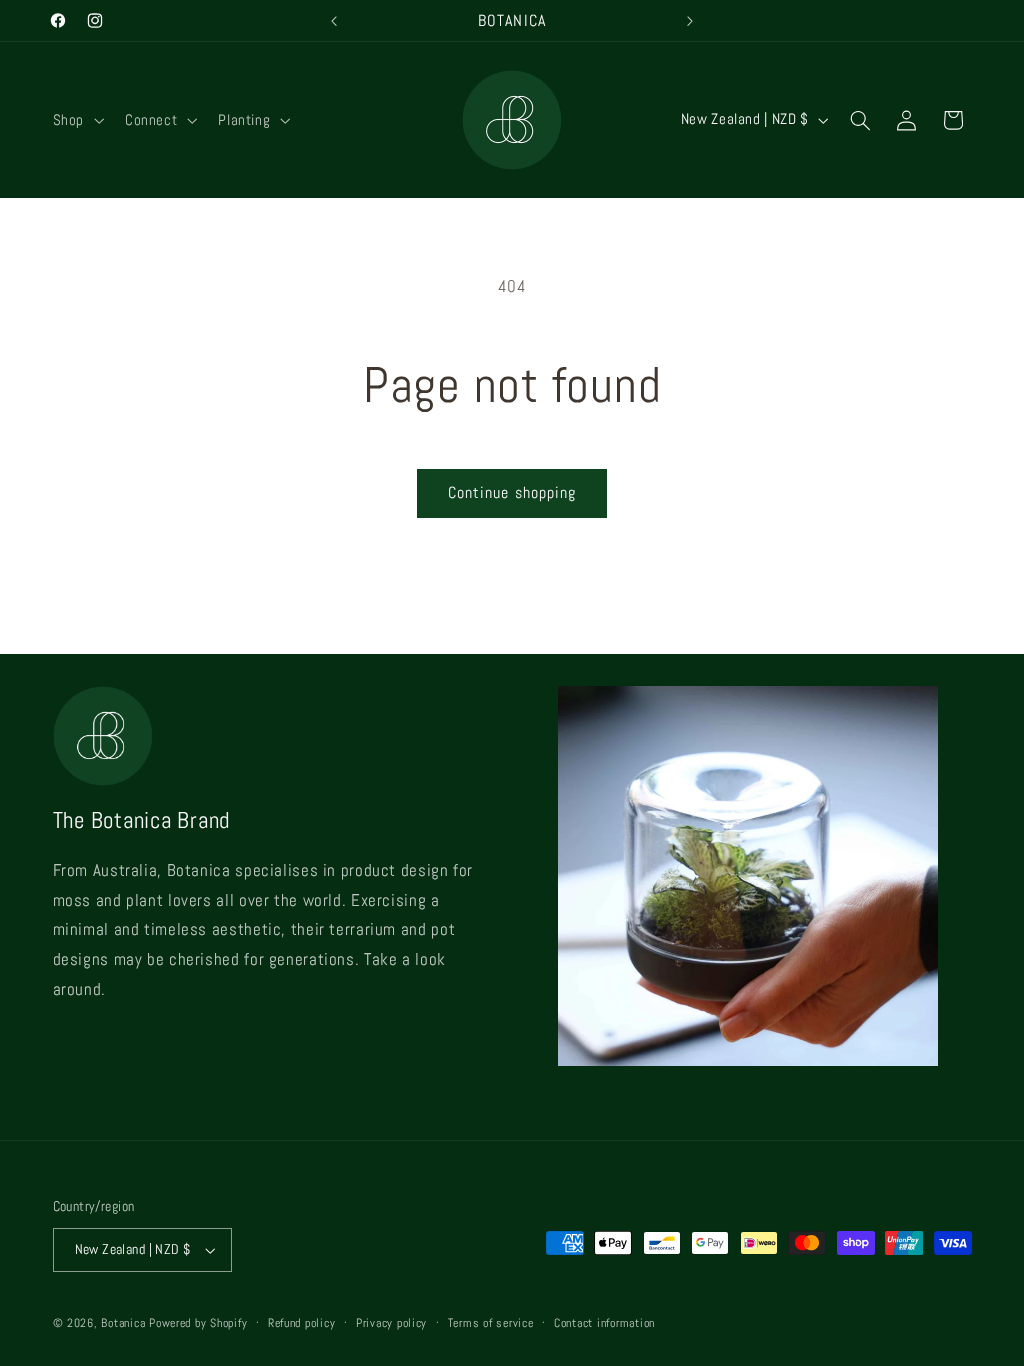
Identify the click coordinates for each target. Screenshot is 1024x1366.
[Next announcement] (690, 21)
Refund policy (302, 1323)
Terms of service (491, 1323)
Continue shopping (512, 493)
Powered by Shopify (198, 1323)
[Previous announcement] (334, 21)
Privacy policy (391, 1323)
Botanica (123, 1323)
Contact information (604, 1323)
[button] (76, 120)
